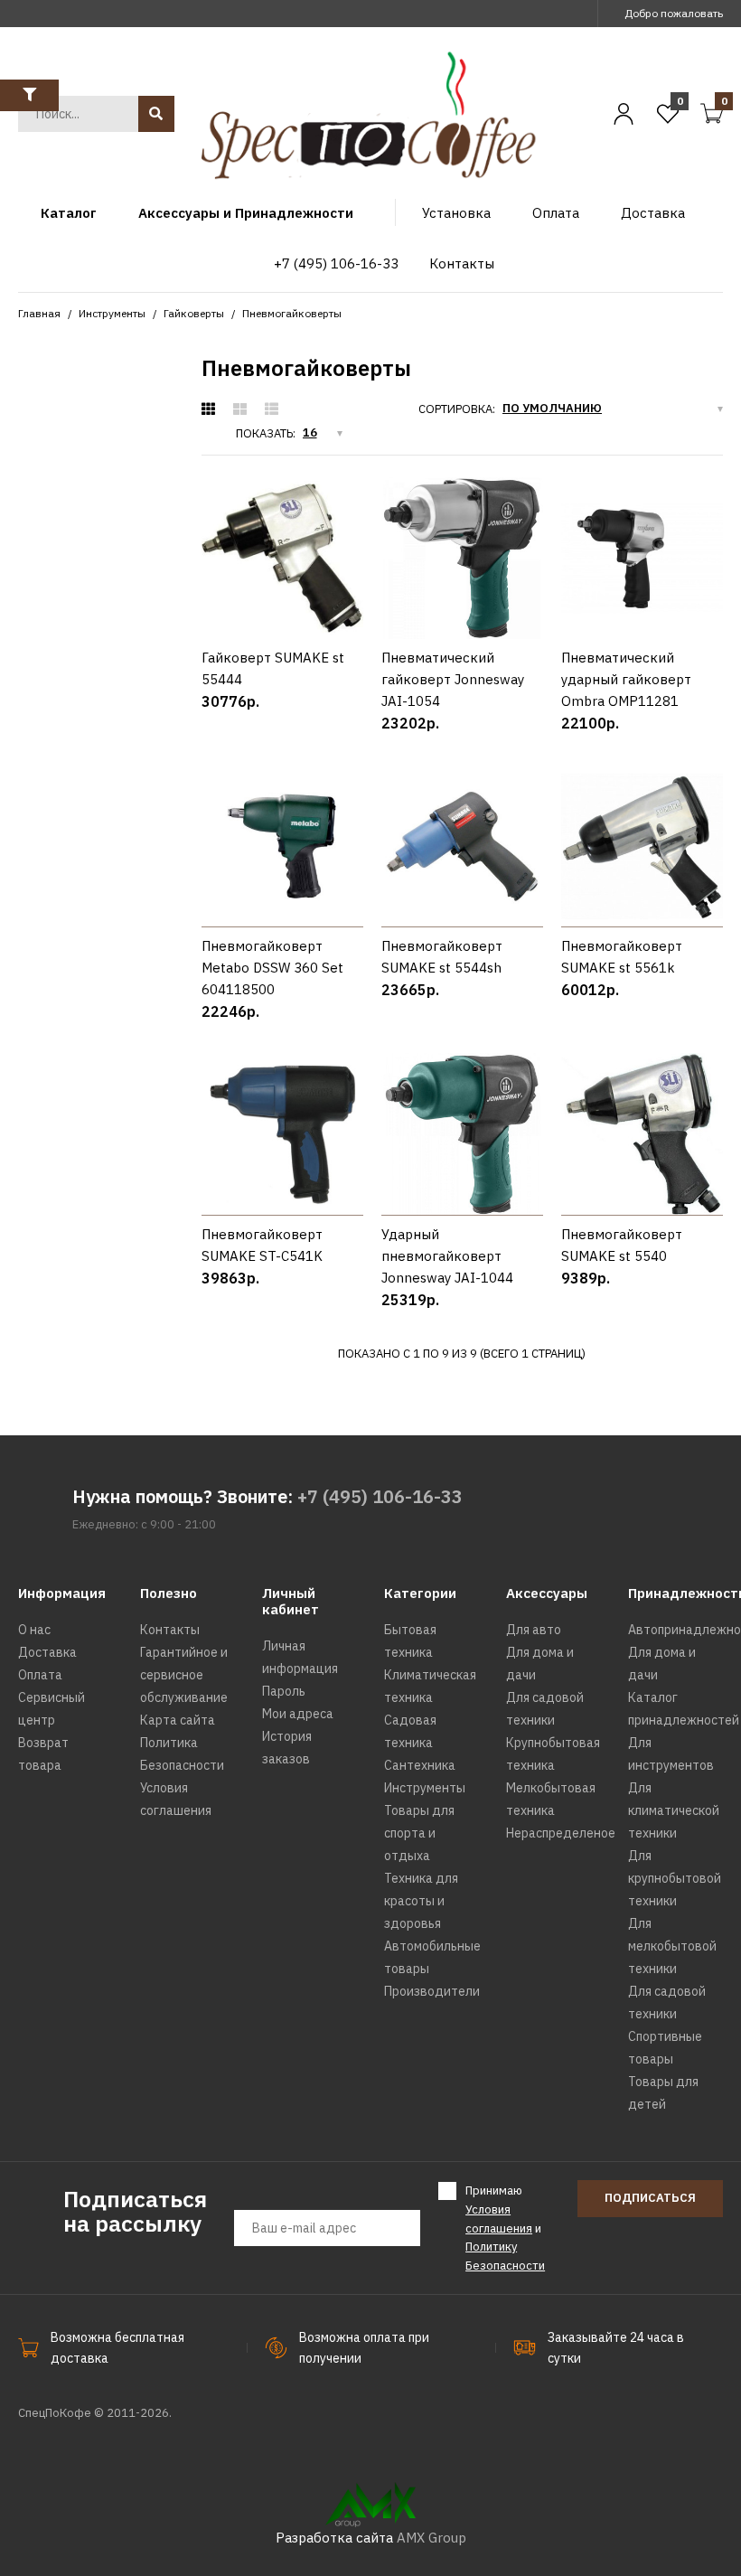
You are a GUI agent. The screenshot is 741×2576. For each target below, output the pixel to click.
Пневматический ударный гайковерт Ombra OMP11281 (626, 679)
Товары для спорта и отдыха (419, 1833)
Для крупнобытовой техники (675, 1878)
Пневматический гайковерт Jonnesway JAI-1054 (453, 679)
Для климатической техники (674, 1810)
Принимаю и (505, 2228)
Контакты (170, 1630)
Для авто (534, 1630)
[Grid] (208, 409)
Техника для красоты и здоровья (421, 1901)
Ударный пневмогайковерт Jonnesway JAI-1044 (447, 1256)
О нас (34, 1630)
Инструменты (112, 313)
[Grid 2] (240, 409)
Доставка (47, 1652)
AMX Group (431, 2538)
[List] (272, 409)
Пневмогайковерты (292, 313)
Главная (39, 313)
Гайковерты (194, 313)
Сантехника (420, 1765)
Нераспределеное (561, 1833)
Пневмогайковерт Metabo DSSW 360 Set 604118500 (272, 968)
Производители (432, 1991)
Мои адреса (298, 1714)
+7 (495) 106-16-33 (380, 1496)
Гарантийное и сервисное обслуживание (184, 1675)
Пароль (284, 1691)
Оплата (40, 1675)
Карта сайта (178, 1720)
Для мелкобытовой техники (672, 1946)
